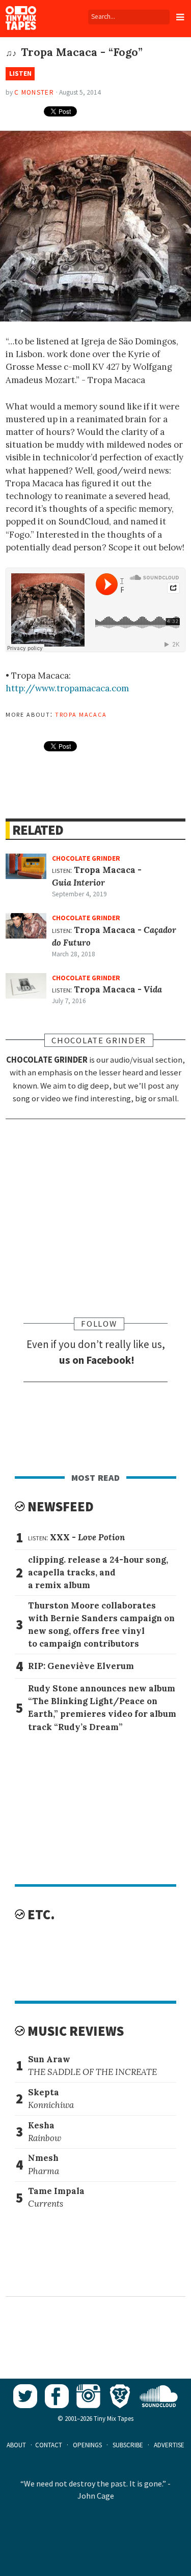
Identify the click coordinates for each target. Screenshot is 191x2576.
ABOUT (16, 2445)
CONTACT (49, 2445)
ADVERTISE (169, 2445)
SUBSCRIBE (128, 2445)
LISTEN (20, 74)
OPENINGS (87, 2445)
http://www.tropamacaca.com (67, 688)
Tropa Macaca (81, 714)
